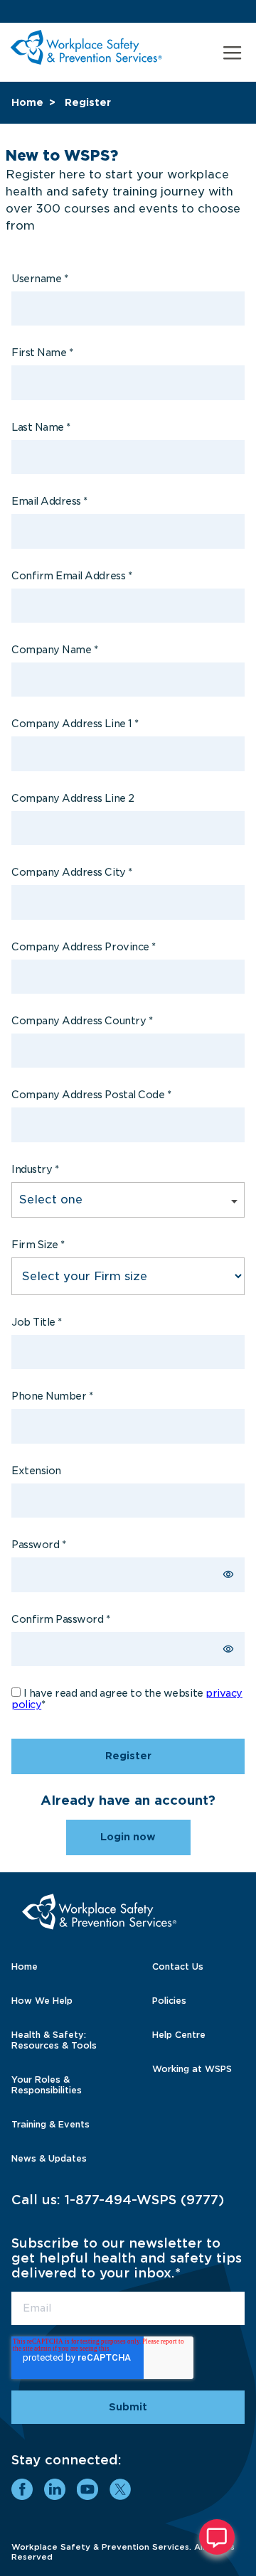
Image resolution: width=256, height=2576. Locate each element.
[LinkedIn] (55, 2489)
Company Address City (72, 872)
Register (88, 102)
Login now (128, 1837)
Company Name (54, 650)
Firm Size (38, 1245)
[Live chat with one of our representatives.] (217, 2537)
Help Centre (179, 2035)
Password (38, 1545)
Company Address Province (84, 947)
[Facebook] (22, 2489)
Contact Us (178, 1966)
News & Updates (49, 2158)
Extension (36, 1471)
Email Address (49, 501)
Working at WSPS (192, 2069)
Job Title (37, 1322)
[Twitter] (120, 2489)
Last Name (41, 427)
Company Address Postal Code (91, 1095)
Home (27, 102)
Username (39, 279)
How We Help (42, 2001)
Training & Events (50, 2124)
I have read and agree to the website (127, 1699)
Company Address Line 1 (75, 724)
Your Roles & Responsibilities (47, 2085)
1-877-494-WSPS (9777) (144, 2200)
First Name (42, 353)
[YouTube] (87, 2489)
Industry (35, 1169)
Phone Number (52, 1396)
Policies (169, 2001)
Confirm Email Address (71, 576)
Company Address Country (82, 1021)
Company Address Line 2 (73, 798)
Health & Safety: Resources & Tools (54, 2040)
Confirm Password (61, 1619)
